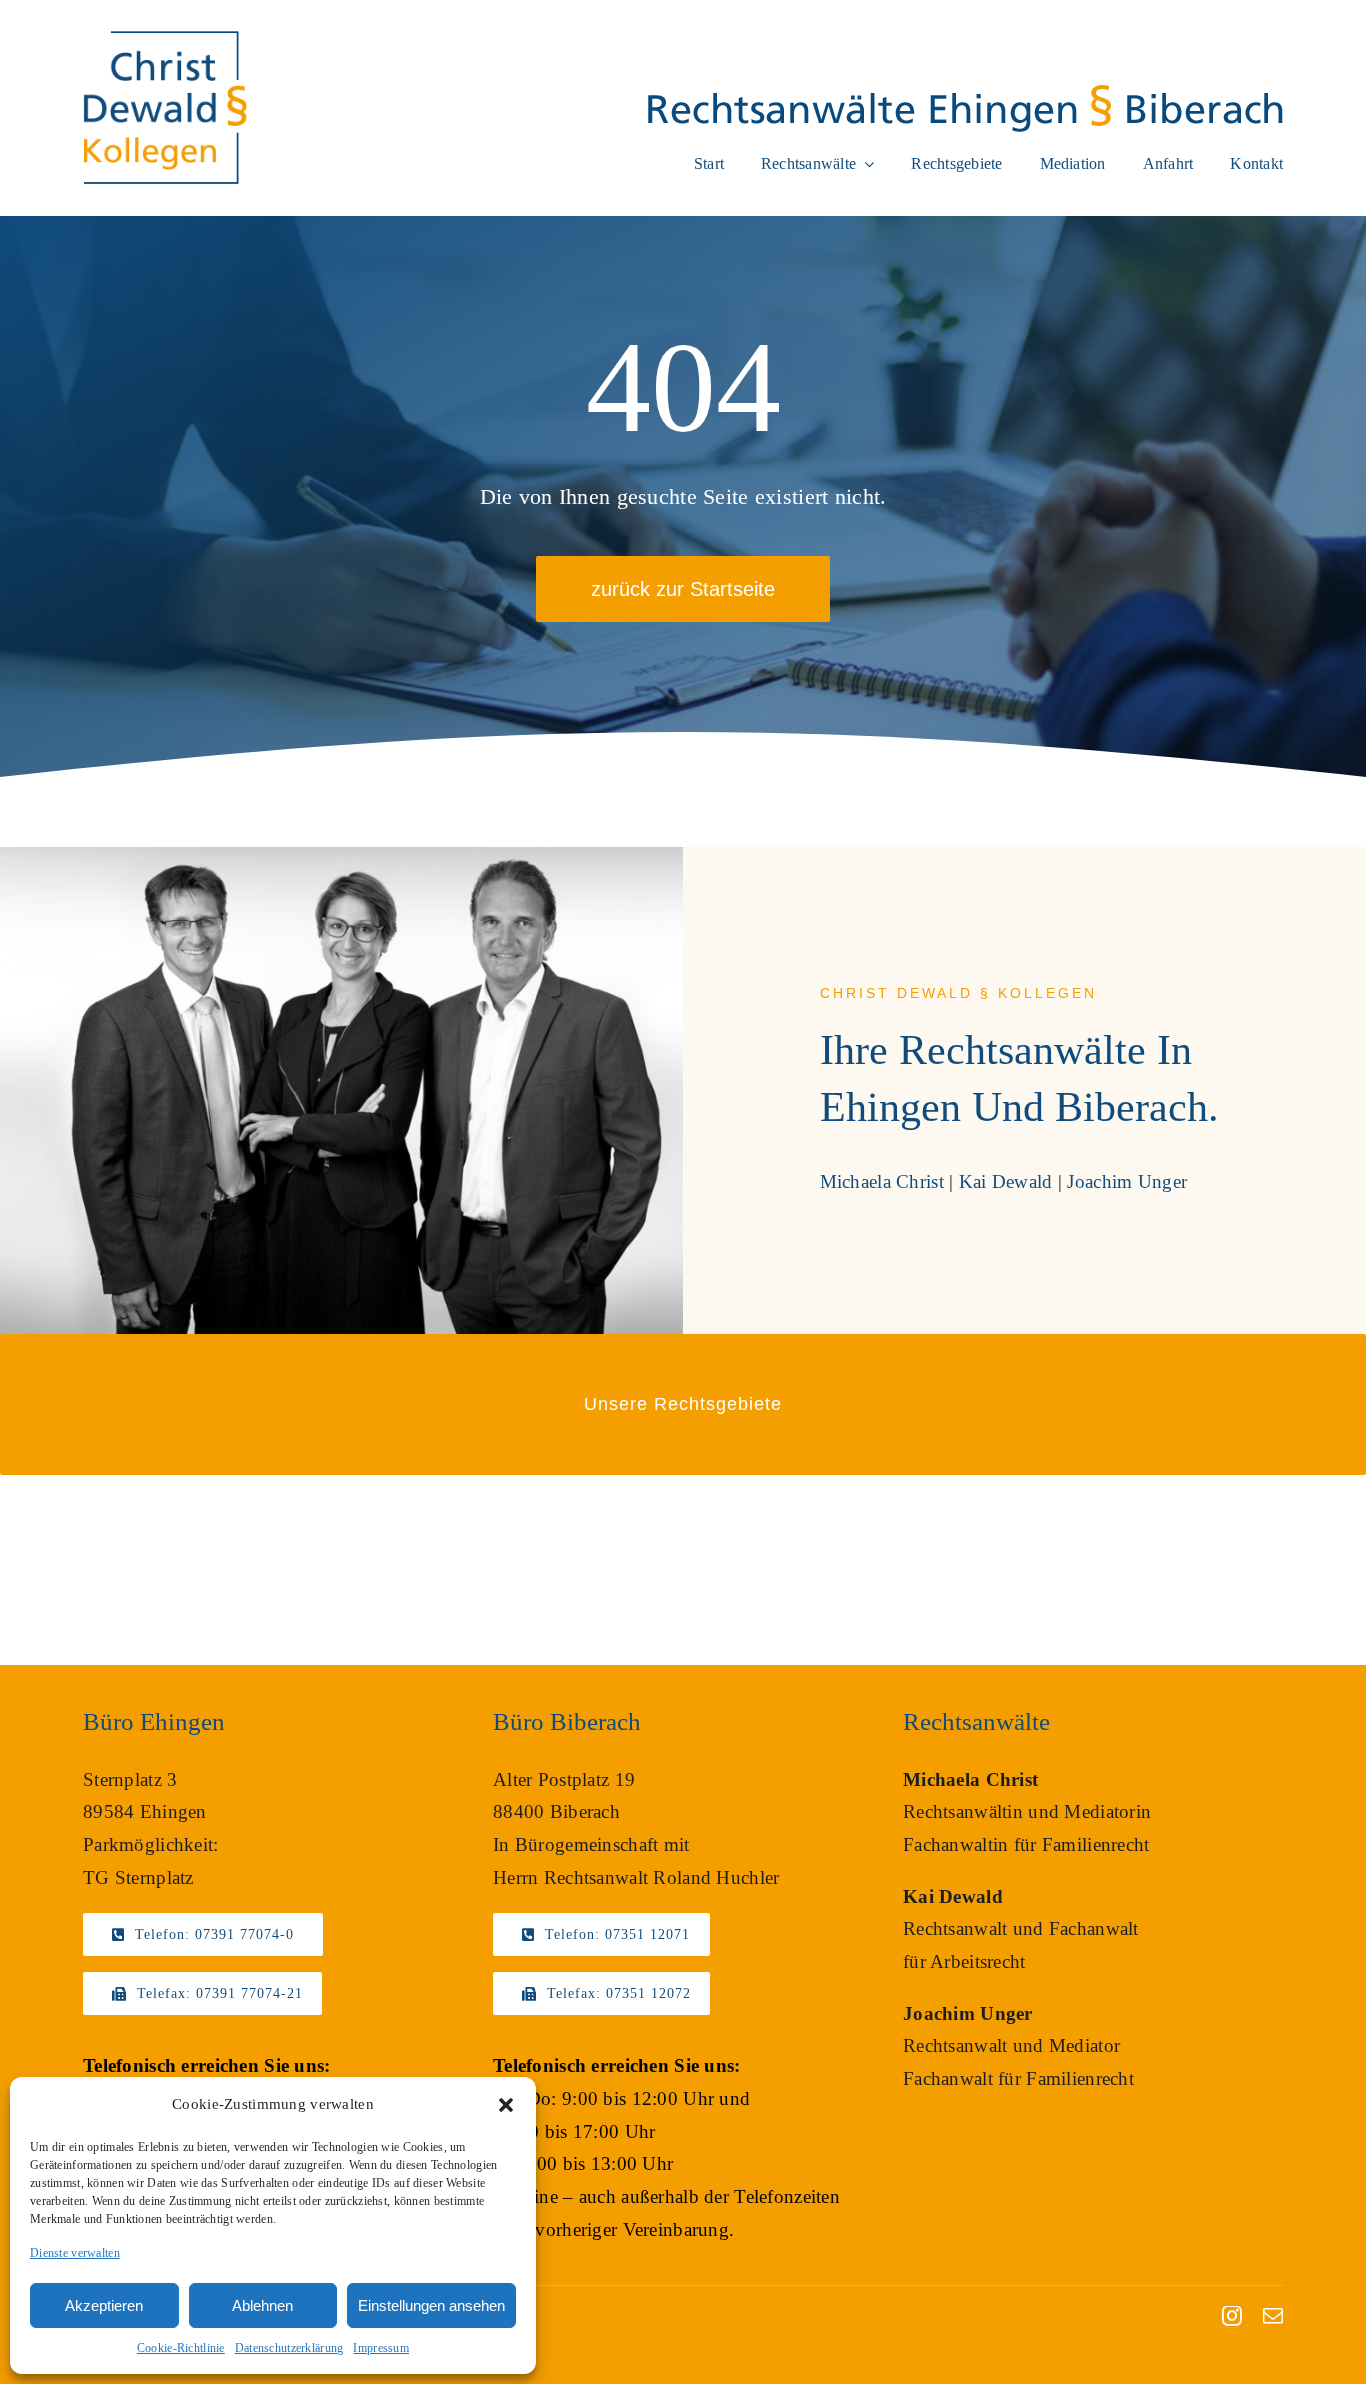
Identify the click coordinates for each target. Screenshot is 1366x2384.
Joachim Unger (1127, 1181)
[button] (506, 2105)
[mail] (1273, 2316)
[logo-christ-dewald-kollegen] (165, 36)
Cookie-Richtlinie (181, 2348)
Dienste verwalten (75, 2253)
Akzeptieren (104, 2305)
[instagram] (1232, 2316)
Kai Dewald (1006, 1181)
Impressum (381, 2348)
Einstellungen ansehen (431, 2305)
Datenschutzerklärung (289, 2348)
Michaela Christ (882, 1181)
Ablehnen (262, 2305)
